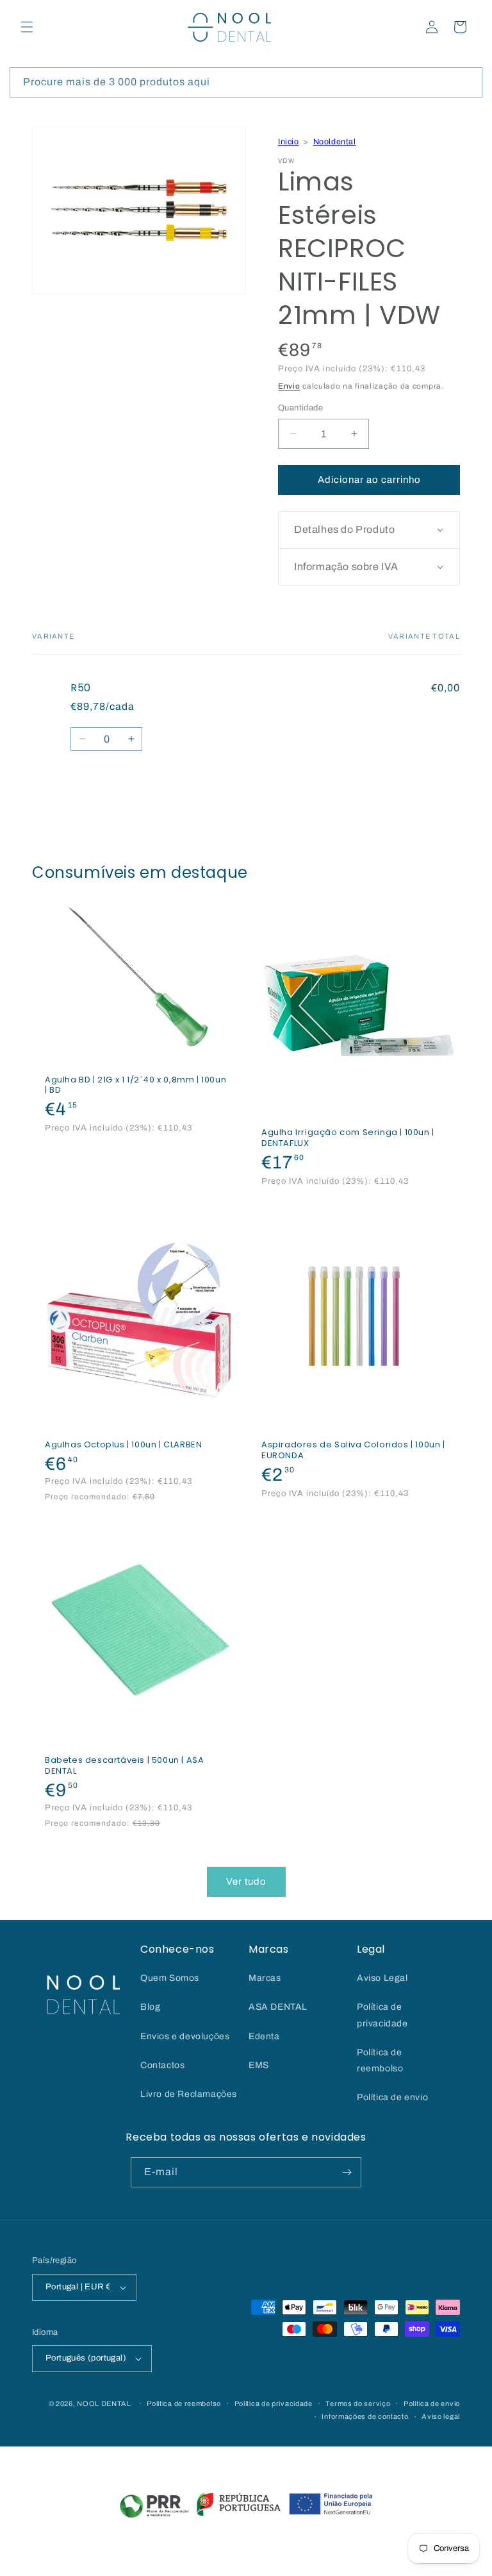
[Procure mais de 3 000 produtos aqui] (468, 82)
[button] (27, 27)
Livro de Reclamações (189, 2094)
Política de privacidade (382, 2015)
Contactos (162, 2065)
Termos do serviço (358, 2403)
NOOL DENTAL (104, 2403)
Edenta (264, 2036)
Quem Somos (170, 1978)
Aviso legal (441, 2416)
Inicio (289, 142)
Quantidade (300, 408)
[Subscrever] (347, 2172)
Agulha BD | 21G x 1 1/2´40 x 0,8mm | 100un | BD (135, 1085)
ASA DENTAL (278, 2007)
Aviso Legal (382, 1978)
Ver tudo (246, 1881)
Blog (150, 2007)
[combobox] (246, 82)
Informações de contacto (365, 2416)
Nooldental (335, 142)
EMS (259, 2065)
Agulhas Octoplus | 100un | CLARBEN (123, 1445)
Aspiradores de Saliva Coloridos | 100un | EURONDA (353, 1451)
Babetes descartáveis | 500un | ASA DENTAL (124, 1766)
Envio (289, 386)
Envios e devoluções (185, 2036)
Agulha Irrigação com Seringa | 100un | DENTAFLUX (348, 1138)
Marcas (265, 1978)
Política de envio (392, 2097)
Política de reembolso (380, 2060)
